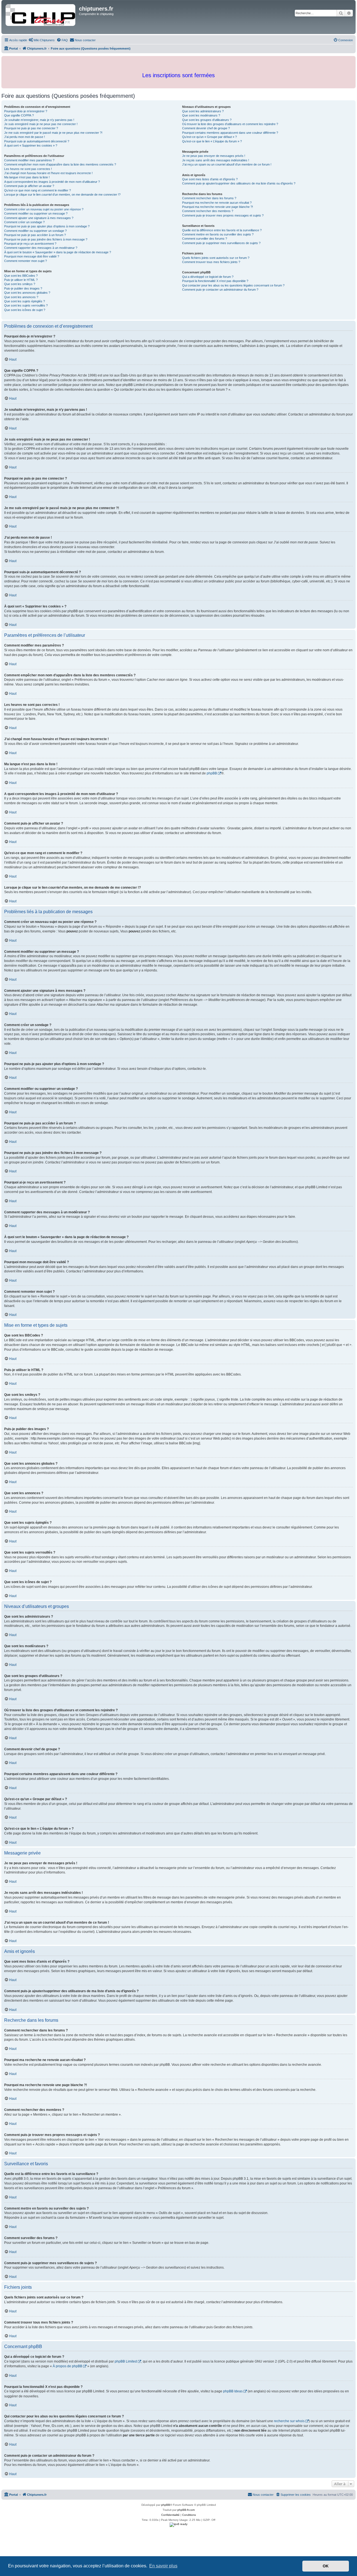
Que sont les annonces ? (21, 297)
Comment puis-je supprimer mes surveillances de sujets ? (221, 243)
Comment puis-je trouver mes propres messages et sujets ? (223, 215)
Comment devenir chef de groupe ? (206, 128)
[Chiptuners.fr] (41, 17)
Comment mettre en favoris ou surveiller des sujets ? (218, 234)
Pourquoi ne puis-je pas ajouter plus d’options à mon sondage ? (47, 226)
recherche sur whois (289, 2421)
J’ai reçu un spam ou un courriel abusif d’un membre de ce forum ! (227, 164)
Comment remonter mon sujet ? (26, 261)
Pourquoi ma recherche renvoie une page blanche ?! (218, 207)
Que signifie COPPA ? (19, 115)
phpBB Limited (126, 2361)
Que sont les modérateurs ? (201, 115)
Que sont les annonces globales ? (27, 293)
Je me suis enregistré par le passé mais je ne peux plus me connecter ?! (53, 133)
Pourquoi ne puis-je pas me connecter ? (31, 128)
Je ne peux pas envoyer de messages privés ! (214, 156)
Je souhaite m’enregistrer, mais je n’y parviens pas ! (39, 120)
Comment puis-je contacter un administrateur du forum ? (220, 290)
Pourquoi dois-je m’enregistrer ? (26, 111)
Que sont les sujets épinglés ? (25, 301)
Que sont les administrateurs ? (203, 111)
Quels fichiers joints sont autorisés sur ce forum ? (216, 258)
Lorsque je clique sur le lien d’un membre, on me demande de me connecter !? (62, 195)
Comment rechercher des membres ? (208, 211)
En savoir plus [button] (163, 2566)
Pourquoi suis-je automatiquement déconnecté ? (37, 141)
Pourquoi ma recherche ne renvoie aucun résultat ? (217, 203)
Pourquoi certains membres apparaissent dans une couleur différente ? (230, 133)
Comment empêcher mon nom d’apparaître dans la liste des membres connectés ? (60, 164)
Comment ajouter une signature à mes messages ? (39, 218)
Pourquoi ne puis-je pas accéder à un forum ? (35, 235)
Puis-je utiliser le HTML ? (21, 280)
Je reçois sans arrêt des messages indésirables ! (216, 160)
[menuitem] (42, 40)
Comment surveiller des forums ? (205, 239)
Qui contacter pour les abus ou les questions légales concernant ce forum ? (233, 285)
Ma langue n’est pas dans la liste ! (27, 177)
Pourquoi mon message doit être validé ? (32, 256)
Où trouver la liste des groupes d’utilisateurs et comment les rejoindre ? (230, 124)
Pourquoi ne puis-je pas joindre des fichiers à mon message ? (46, 239)
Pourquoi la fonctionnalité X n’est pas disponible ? (215, 281)
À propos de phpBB (67, 2366)
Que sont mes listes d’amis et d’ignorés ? (210, 179)
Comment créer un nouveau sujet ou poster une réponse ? (44, 209)
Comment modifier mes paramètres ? (29, 160)
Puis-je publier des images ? (23, 288)
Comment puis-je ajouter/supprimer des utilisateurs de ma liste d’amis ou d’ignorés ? (239, 183)
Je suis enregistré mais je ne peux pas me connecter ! (41, 124)
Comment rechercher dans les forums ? (209, 198)
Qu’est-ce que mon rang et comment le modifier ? (38, 190)
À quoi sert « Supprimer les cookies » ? (31, 145)
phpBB (212, 773)
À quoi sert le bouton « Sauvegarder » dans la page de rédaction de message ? (58, 252)
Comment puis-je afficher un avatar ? (29, 186)
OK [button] (326, 2566)
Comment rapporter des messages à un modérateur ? (41, 248)
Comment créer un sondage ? (24, 222)
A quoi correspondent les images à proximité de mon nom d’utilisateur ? (52, 182)
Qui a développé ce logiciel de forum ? (208, 277)
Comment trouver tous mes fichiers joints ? (211, 262)
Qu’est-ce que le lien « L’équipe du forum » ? (212, 141)
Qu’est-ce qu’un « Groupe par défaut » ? (209, 137)
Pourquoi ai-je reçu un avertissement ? (30, 244)
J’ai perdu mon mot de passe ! (25, 137)
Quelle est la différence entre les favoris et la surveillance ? (222, 230)
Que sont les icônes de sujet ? (25, 310)
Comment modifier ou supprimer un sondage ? (35, 231)
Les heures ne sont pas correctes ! (28, 169)
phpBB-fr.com (186, 2510)
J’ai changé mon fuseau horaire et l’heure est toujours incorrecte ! (48, 173)
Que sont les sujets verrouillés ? (26, 305)
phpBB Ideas (233, 2391)
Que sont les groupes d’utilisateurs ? (207, 120)
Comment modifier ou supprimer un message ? (36, 213)
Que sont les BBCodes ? (21, 276)
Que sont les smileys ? (20, 284)
